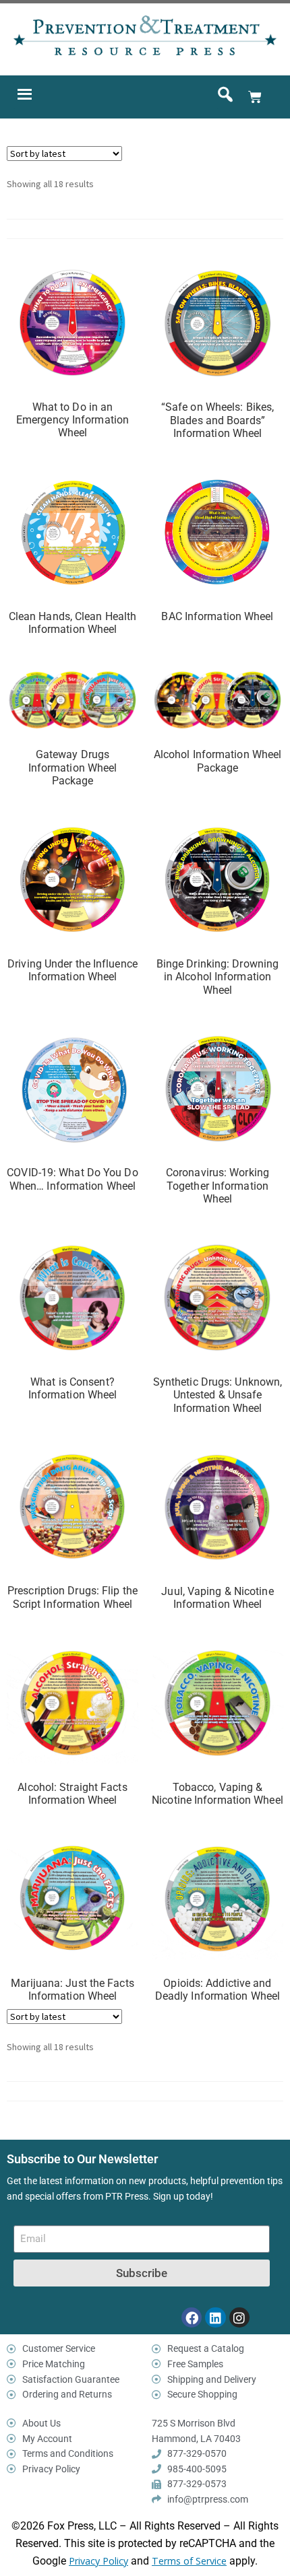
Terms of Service (189, 2561)
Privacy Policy (98, 2561)
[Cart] (255, 97)
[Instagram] (239, 2317)
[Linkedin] (215, 2317)
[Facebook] (192, 2317)
